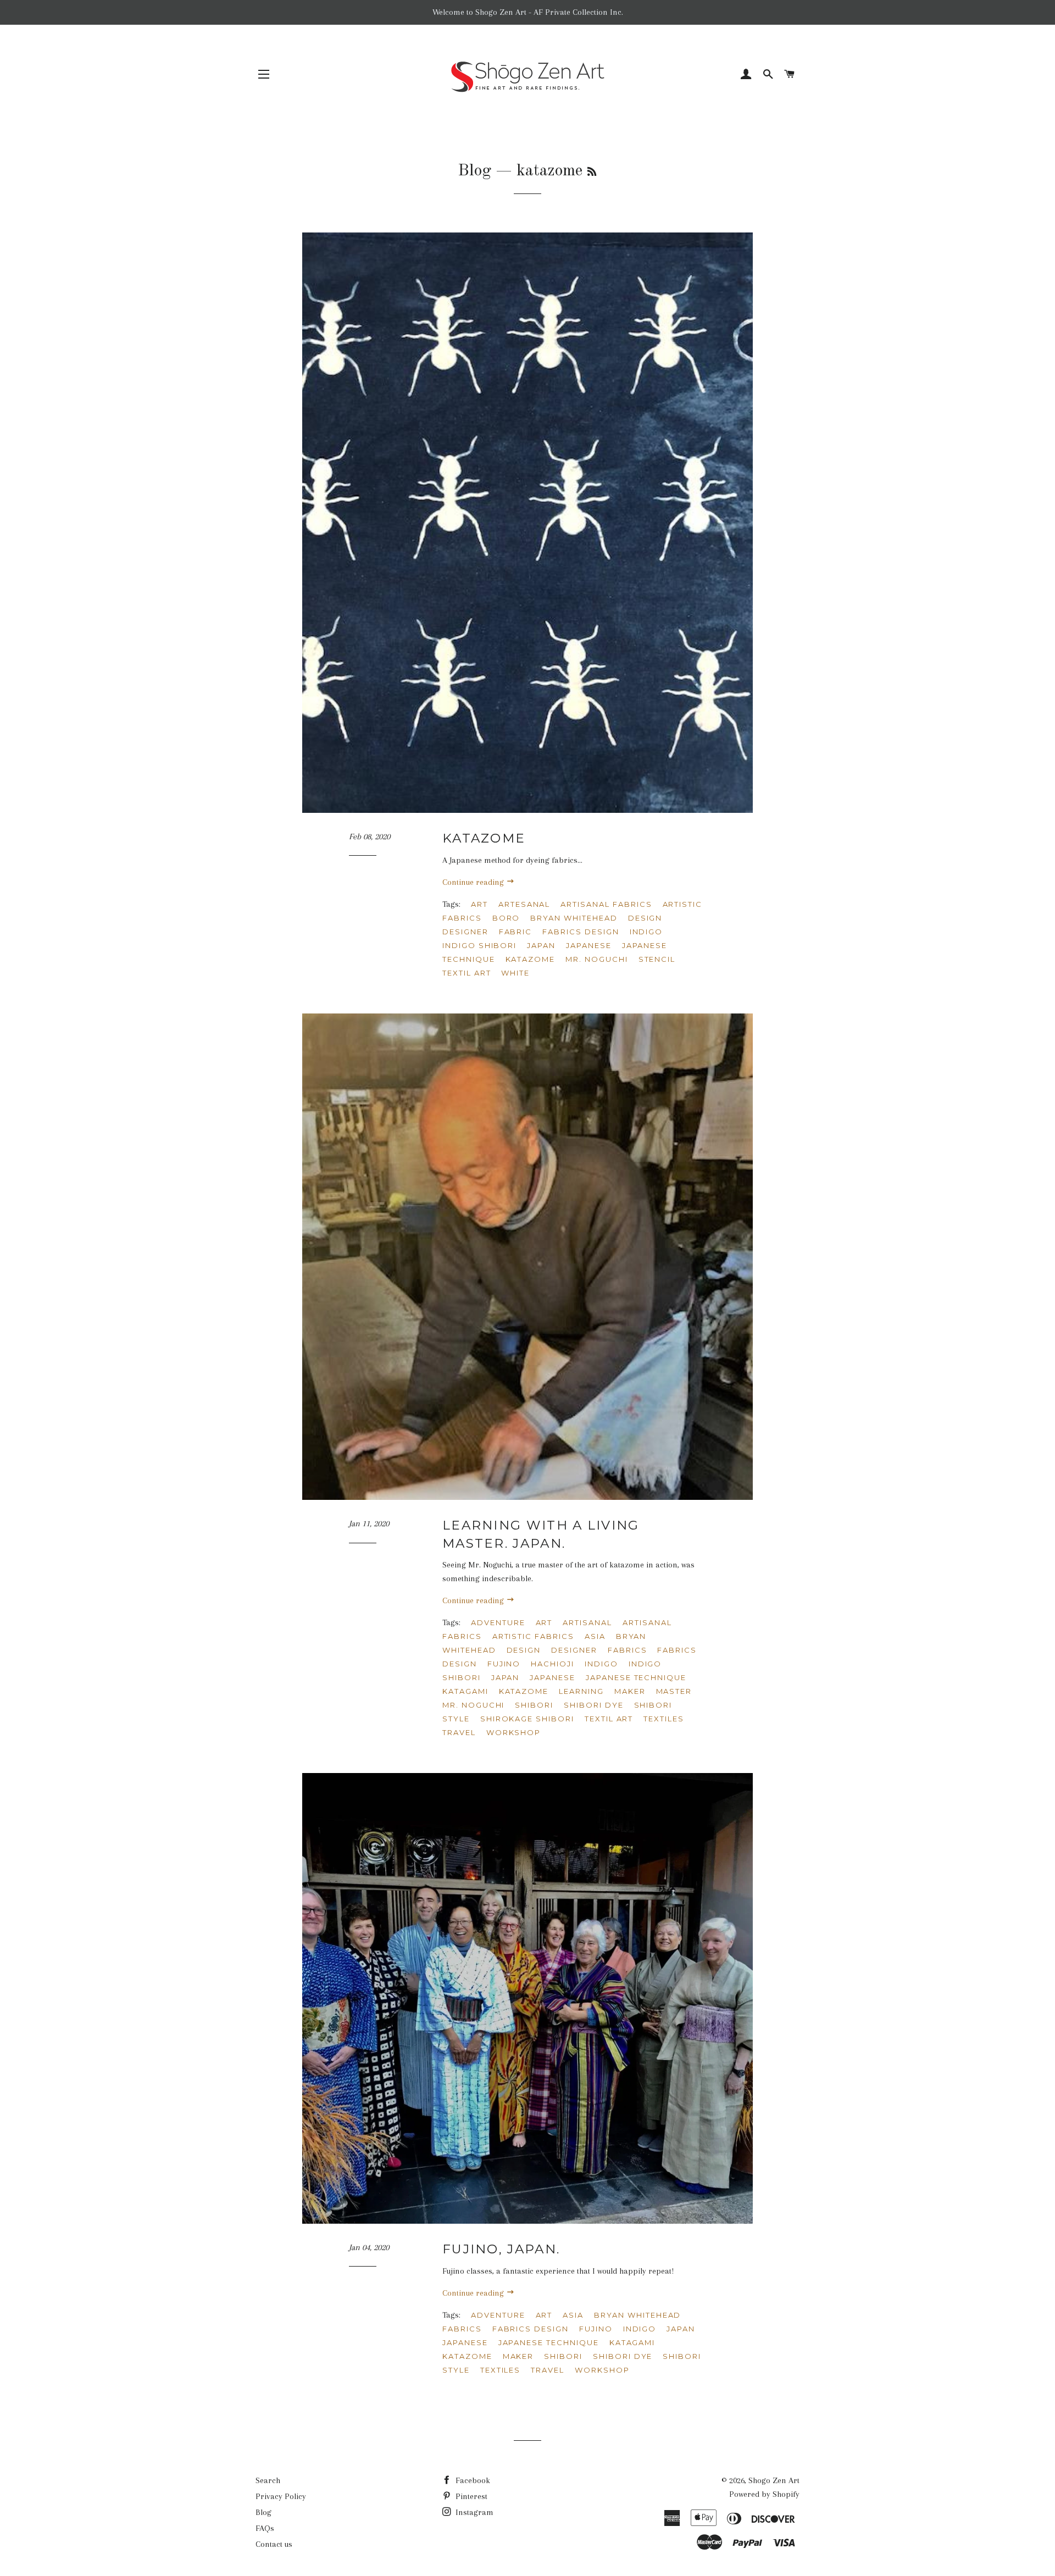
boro (506, 918)
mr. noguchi (596, 959)
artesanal (524, 904)
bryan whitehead (574, 918)
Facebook (472, 2480)
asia (595, 1636)
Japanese (589, 945)
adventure (498, 1622)
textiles (664, 1719)
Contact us (274, 2544)
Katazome (484, 838)
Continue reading (474, 882)
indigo (646, 932)
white (515, 973)
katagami (465, 1691)
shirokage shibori (527, 1719)
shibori (534, 1705)
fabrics (628, 1650)
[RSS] (592, 173)
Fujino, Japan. (501, 2249)
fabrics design (581, 932)
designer (465, 932)
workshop (514, 1732)
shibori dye (593, 1705)
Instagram (473, 2512)
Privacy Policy (281, 2496)
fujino (504, 1664)
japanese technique (636, 1677)
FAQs (265, 2528)
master (674, 1691)
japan (541, 945)
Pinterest (470, 2496)
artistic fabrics (533, 1636)
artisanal (587, 1622)
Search (268, 2480)
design (645, 918)
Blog (474, 171)
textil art (467, 973)
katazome (531, 959)
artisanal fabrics (606, 904)
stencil (657, 959)
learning (581, 1691)
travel (459, 1732)
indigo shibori (479, 945)
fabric (516, 932)
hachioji (553, 1664)
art (479, 904)
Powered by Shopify (764, 2494)
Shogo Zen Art (774, 2480)
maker (630, 1691)
